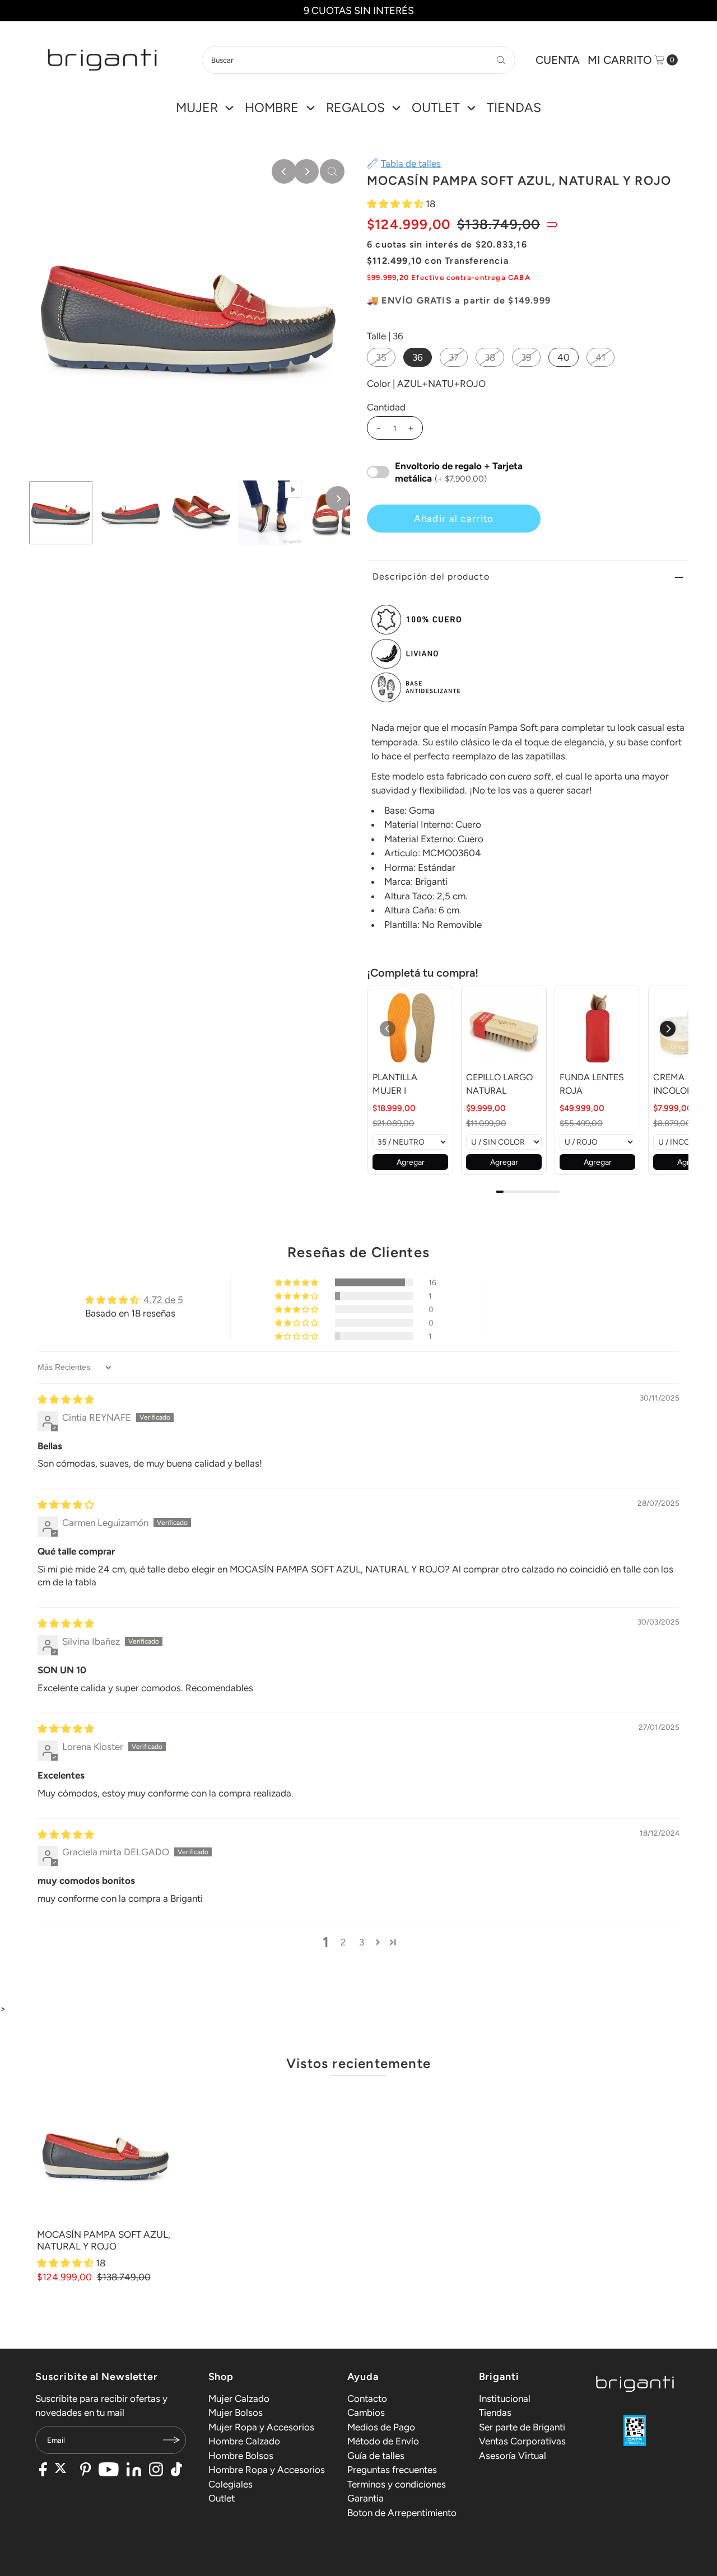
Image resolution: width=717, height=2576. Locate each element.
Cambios (366, 2412)
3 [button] (362, 1942)
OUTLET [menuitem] (436, 108)
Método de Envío (383, 2441)
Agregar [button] (411, 1162)
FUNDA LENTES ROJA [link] (592, 1084)
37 (454, 357)
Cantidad (386, 407)
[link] (410, 1028)
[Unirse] (172, 2440)
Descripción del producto (431, 577)
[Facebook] (43, 2471)
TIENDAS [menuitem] (514, 108)
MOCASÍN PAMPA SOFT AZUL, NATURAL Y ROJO (104, 2240)
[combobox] (358, 60)
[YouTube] (109, 2471)
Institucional (505, 2398)
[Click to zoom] (332, 171)
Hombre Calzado (244, 2441)
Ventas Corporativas (522, 2441)
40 (564, 357)
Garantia (366, 2498)
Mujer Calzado (239, 2398)
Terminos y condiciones (397, 2484)
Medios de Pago (381, 2427)
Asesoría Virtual (513, 2456)
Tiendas (495, 2412)
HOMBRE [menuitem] (272, 108)
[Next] (306, 171)
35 (381, 357)
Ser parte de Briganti (522, 2427)
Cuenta (558, 60)
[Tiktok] (176, 2471)
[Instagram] (156, 2471)
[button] (396, 204)
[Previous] (284, 171)
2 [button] (343, 1942)
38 (490, 357)
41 (600, 357)
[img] (66, 1399)
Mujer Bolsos (236, 2412)
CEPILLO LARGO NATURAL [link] (499, 1084)
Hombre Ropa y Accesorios (267, 2470)
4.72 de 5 (163, 1300)
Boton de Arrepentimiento (402, 2513)
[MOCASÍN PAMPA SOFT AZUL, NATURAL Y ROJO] (106, 2155)
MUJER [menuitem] (197, 108)
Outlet (222, 2498)
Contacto (367, 2398)
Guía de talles (376, 2456)
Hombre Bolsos (241, 2456)
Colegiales (231, 2484)
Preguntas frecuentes (392, 2470)
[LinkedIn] (134, 2471)
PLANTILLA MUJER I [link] (395, 1084)
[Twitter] (64, 2471)
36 (418, 357)
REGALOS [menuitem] (355, 108)
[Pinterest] (85, 2471)
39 (526, 357)
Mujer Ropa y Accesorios (261, 2427)
